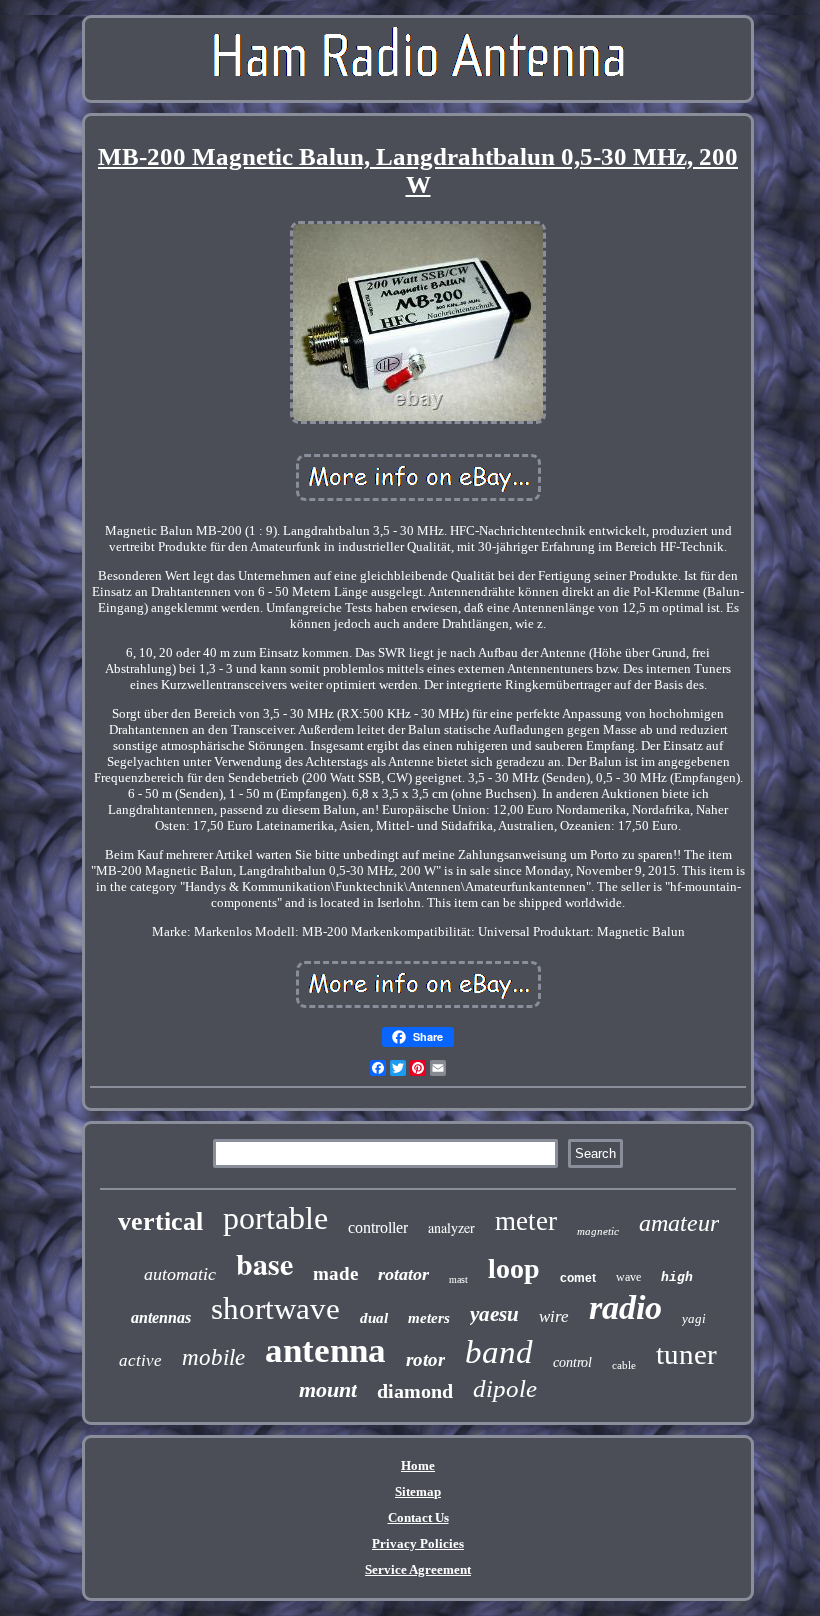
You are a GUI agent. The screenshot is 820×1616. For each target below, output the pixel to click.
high (677, 1277)
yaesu (494, 1314)
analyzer (451, 1227)
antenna (325, 1350)
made (335, 1273)
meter (526, 1221)
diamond (415, 1391)
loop (514, 1268)
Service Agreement (418, 1569)
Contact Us (418, 1517)
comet (578, 1278)
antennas (161, 1317)
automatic (180, 1274)
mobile (213, 1357)
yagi (694, 1318)
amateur (679, 1223)
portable (275, 1218)
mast (458, 1279)
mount (328, 1389)
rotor (425, 1359)
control (572, 1362)
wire (554, 1316)
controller (378, 1227)
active (140, 1360)
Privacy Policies (418, 1543)
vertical (160, 1221)
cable (624, 1365)
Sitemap (418, 1491)
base (264, 1263)
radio (625, 1307)
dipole (505, 1388)
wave (628, 1277)
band (499, 1352)
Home (418, 1465)
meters (429, 1318)
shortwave (275, 1308)
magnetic (598, 1231)
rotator (403, 1274)
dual (374, 1318)
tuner (686, 1354)
